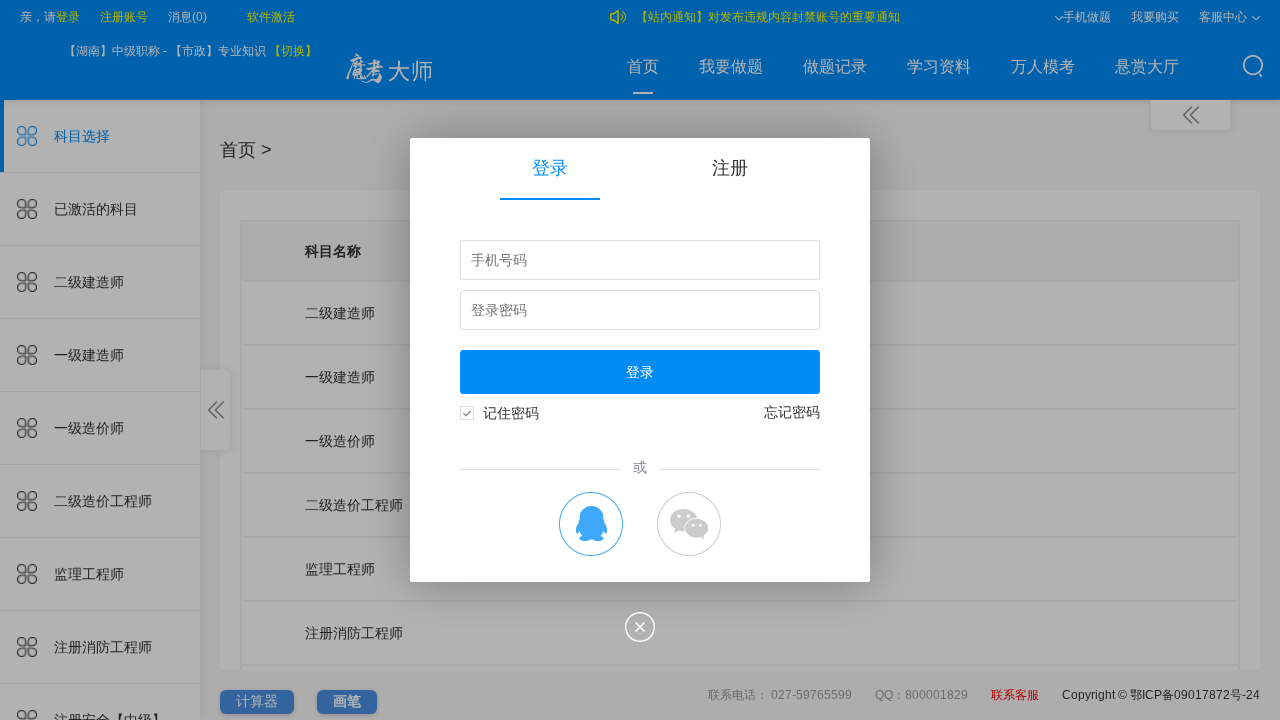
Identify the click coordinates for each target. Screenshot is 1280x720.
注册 (730, 168)
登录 (550, 168)
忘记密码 (792, 412)
